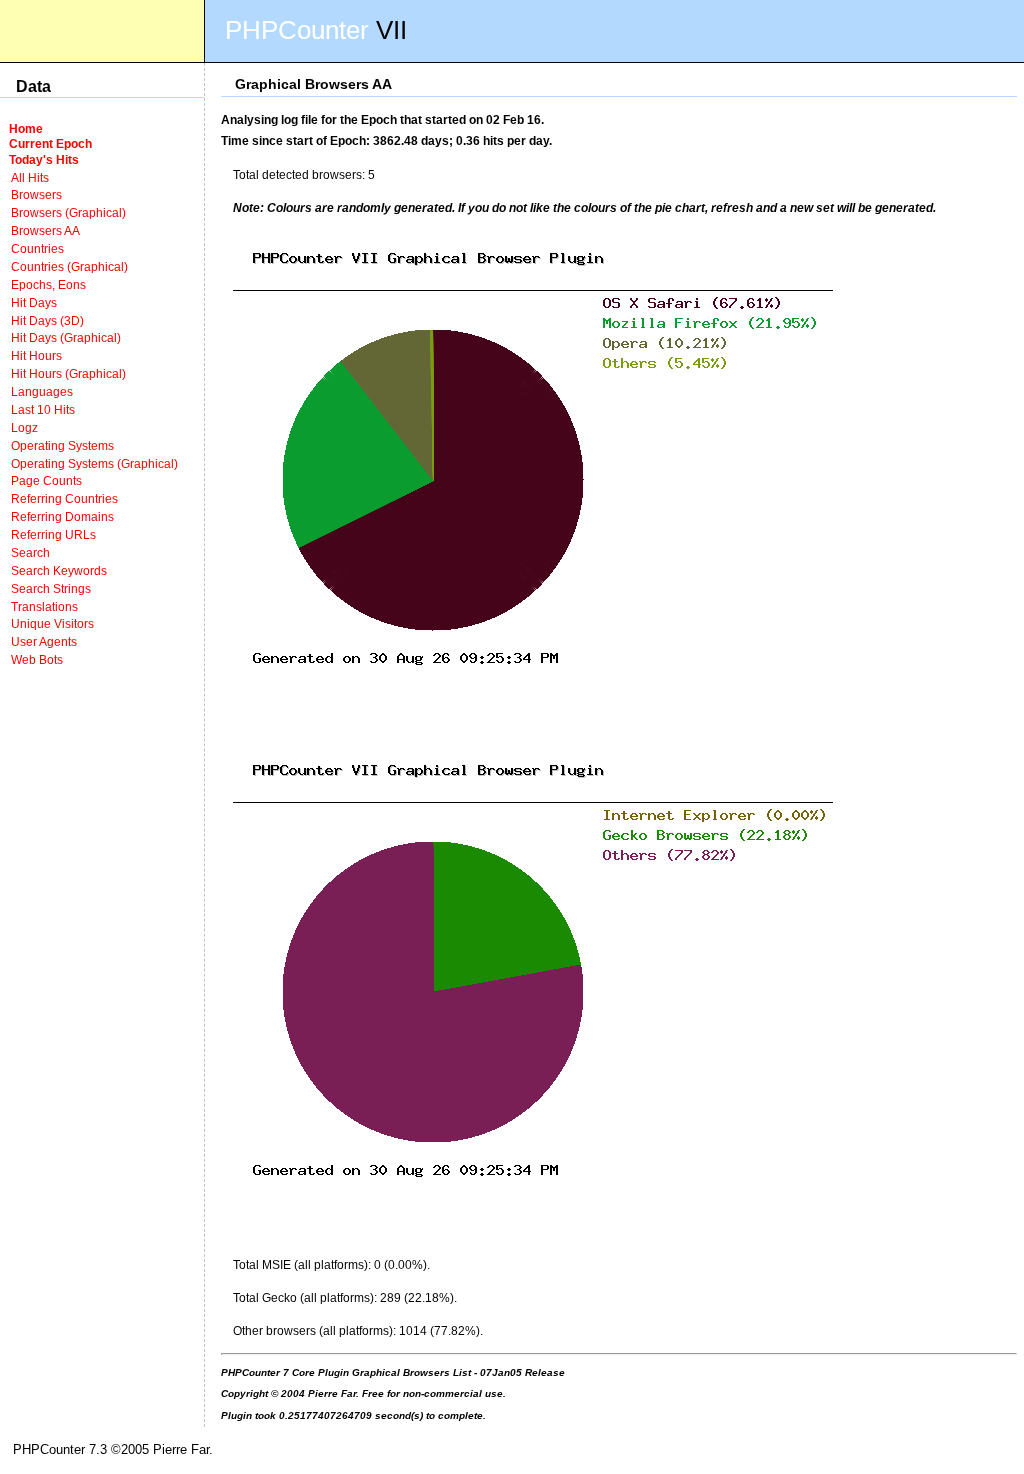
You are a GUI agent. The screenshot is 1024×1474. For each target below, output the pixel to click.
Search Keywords (59, 570)
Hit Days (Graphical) (66, 337)
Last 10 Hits (43, 409)
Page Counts (46, 480)
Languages (42, 391)
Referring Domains (62, 516)
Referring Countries (64, 498)
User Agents (44, 641)
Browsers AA (45, 230)
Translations (44, 606)
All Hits (30, 177)
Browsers (36, 194)
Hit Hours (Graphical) (68, 373)
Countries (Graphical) (69, 266)
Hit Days (34, 302)
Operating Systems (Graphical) (94, 463)
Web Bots (37, 659)
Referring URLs (53, 534)
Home (26, 128)
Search (30, 552)
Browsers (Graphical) (68, 212)
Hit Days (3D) (47, 320)
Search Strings (51, 588)
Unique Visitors (52, 623)
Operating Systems (62, 445)
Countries (37, 248)
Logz (24, 427)
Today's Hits (44, 159)
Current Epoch (50, 143)
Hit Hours (36, 355)
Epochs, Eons (48, 284)
